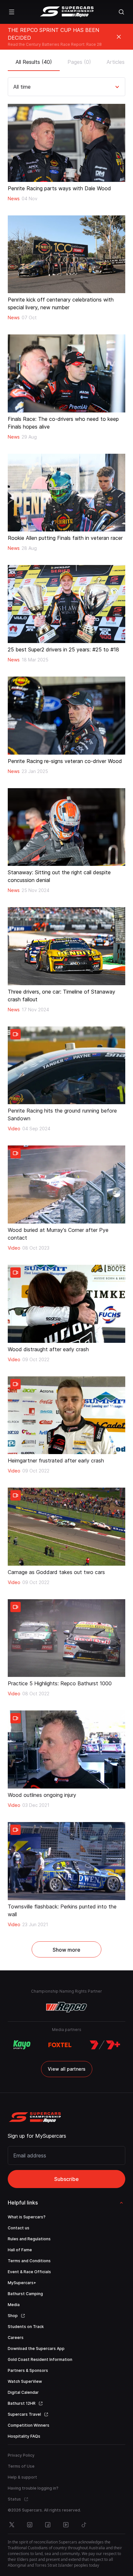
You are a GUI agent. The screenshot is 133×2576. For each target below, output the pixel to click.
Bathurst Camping (25, 2294)
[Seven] (105, 2045)
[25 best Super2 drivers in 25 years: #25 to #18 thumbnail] (66, 604)
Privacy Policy (21, 2455)
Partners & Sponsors (28, 2370)
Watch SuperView (25, 2381)
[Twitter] (12, 2525)
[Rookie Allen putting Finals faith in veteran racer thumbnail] (66, 493)
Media (14, 2305)
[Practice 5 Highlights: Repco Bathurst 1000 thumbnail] (66, 1638)
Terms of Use (21, 2466)
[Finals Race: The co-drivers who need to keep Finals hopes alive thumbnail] (66, 373)
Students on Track (26, 2327)
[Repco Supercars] (67, 12)
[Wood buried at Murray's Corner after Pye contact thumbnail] (66, 1184)
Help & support (22, 2477)
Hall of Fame (20, 2250)
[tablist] (66, 60)
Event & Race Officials (29, 2272)
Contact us (19, 2228)
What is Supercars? (27, 2217)
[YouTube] (66, 2525)
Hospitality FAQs (24, 2436)
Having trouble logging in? (33, 2488)
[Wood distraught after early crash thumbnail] (66, 1304)
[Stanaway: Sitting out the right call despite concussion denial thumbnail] (66, 827)
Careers (16, 2338)
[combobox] (14, 87)
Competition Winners (29, 2425)
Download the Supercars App (36, 2348)
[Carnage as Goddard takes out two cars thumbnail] (66, 1527)
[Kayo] (22, 2045)
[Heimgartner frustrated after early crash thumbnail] (66, 1415)
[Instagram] (30, 2525)
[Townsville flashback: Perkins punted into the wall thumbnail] (66, 1861)
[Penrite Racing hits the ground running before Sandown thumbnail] (66, 1065)
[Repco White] (67, 2007)
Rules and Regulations (29, 2239)
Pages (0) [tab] (79, 62)
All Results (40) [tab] (34, 62)
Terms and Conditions (29, 2261)
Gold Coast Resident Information (40, 2359)
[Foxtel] (60, 2045)
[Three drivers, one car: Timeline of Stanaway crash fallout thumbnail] (66, 946)
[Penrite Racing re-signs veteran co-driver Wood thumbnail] (66, 716)
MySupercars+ (22, 2283)
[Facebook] (48, 2525)
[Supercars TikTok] (84, 2525)
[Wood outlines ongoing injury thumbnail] (66, 1749)
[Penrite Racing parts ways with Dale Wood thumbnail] (66, 143)
